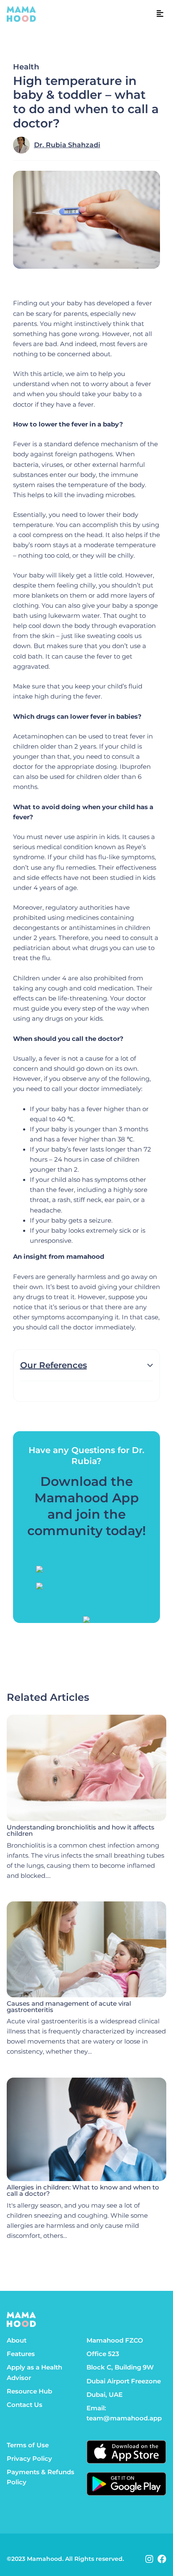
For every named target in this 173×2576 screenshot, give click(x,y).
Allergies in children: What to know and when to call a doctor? (83, 2191)
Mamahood (45, 2559)
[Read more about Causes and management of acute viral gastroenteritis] (86, 1949)
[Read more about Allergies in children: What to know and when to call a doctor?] (86, 2130)
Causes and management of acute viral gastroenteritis (69, 2007)
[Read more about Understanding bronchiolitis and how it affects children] (86, 1768)
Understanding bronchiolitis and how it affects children (81, 1831)
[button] (160, 14)
